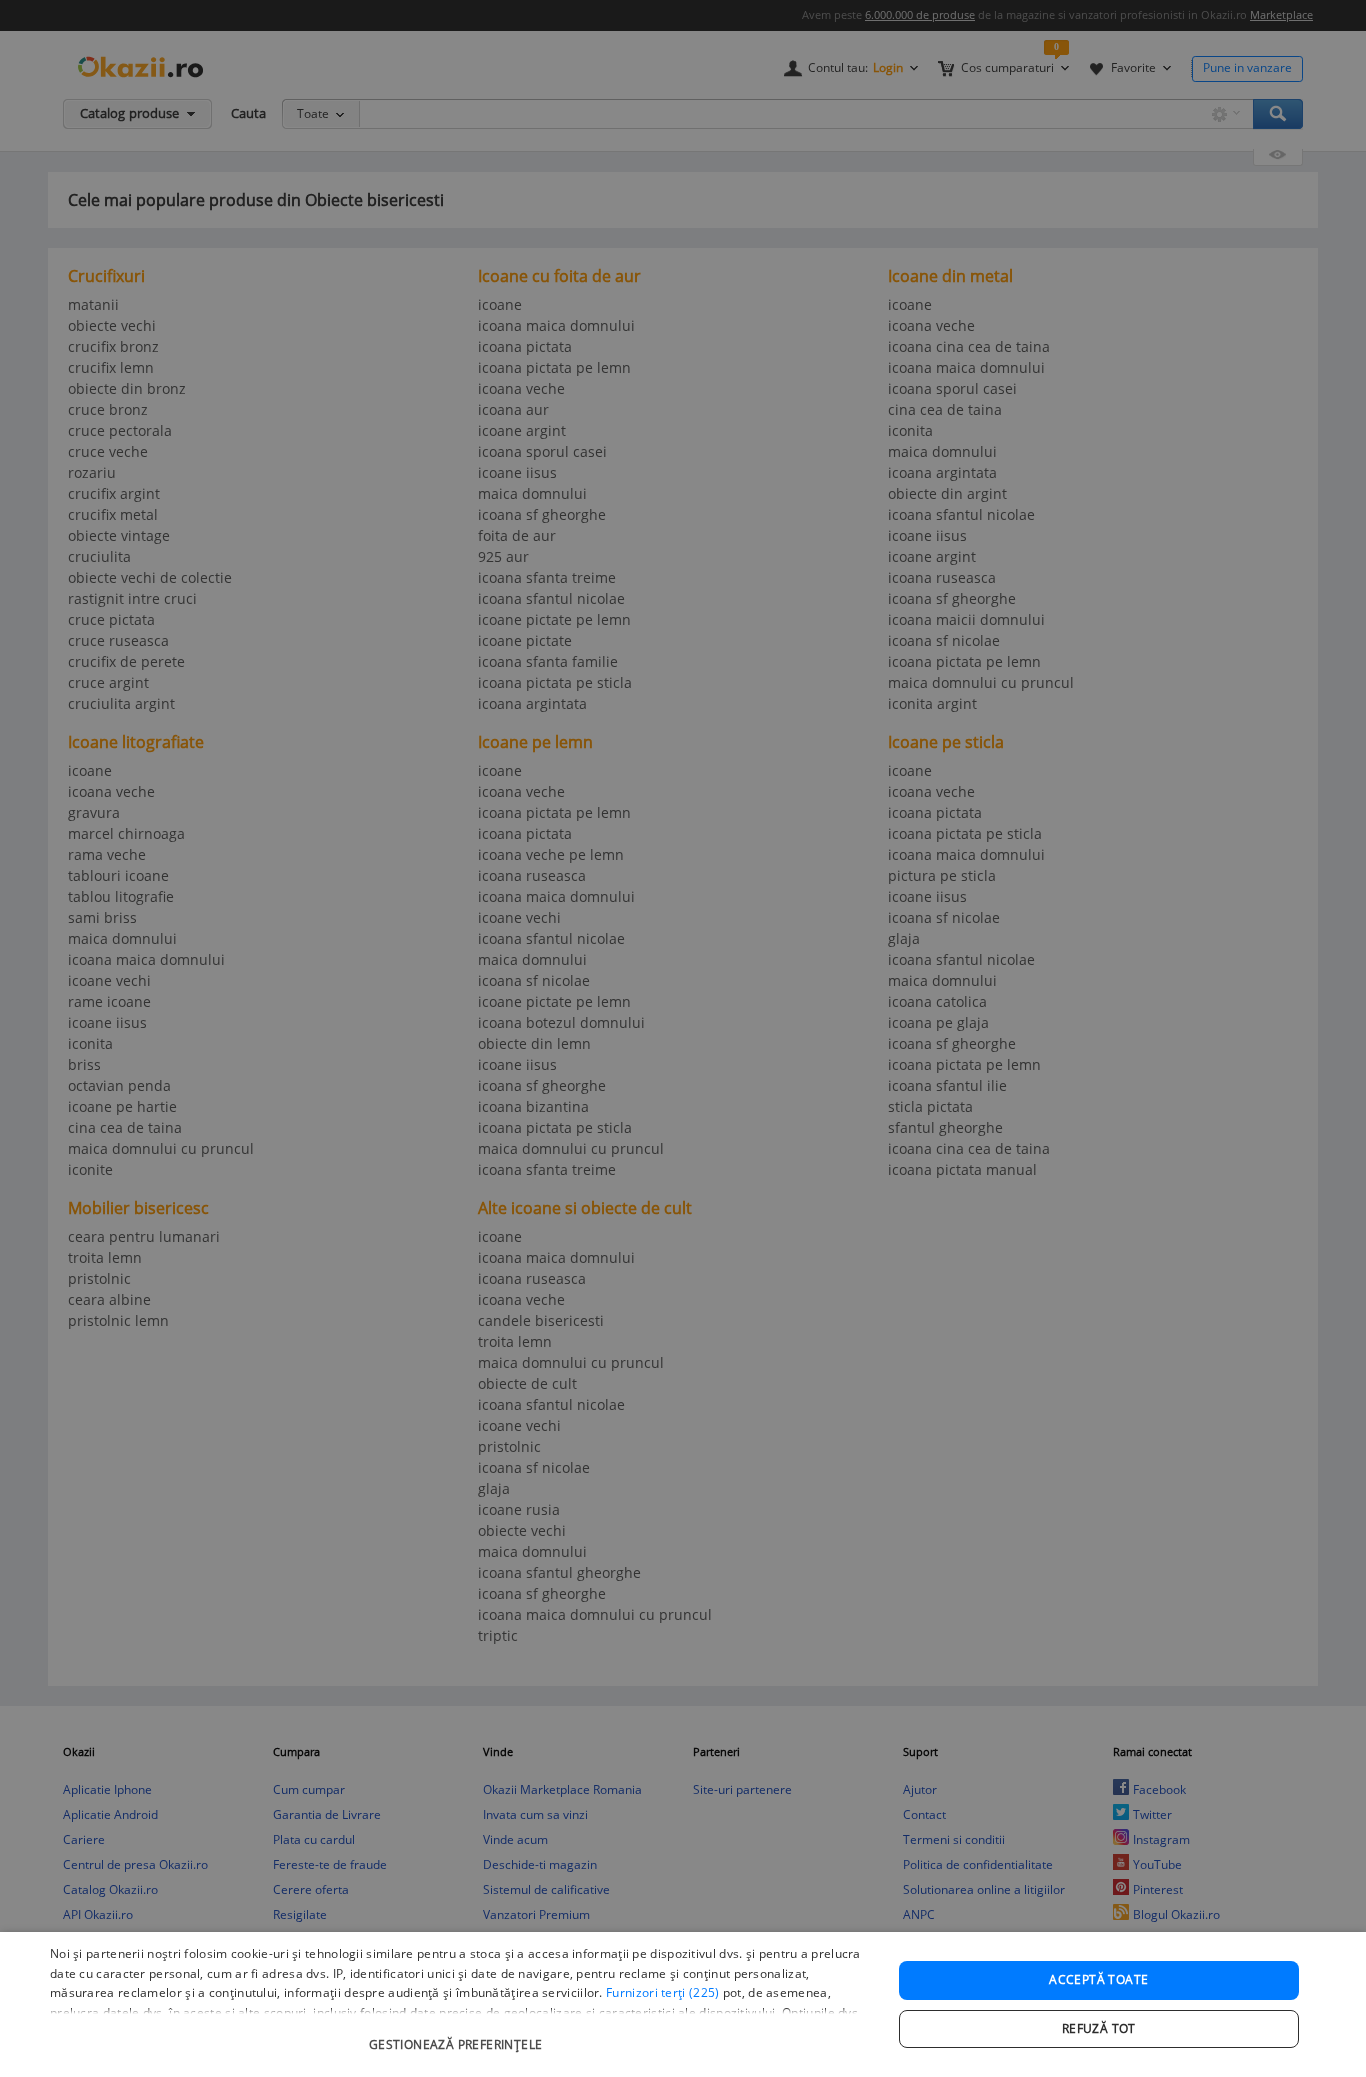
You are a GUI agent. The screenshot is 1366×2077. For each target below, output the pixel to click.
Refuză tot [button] (1099, 2028)
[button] (458, 2034)
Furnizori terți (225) (662, 1992)
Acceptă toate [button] (1098, 1979)
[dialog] (683, 2004)
